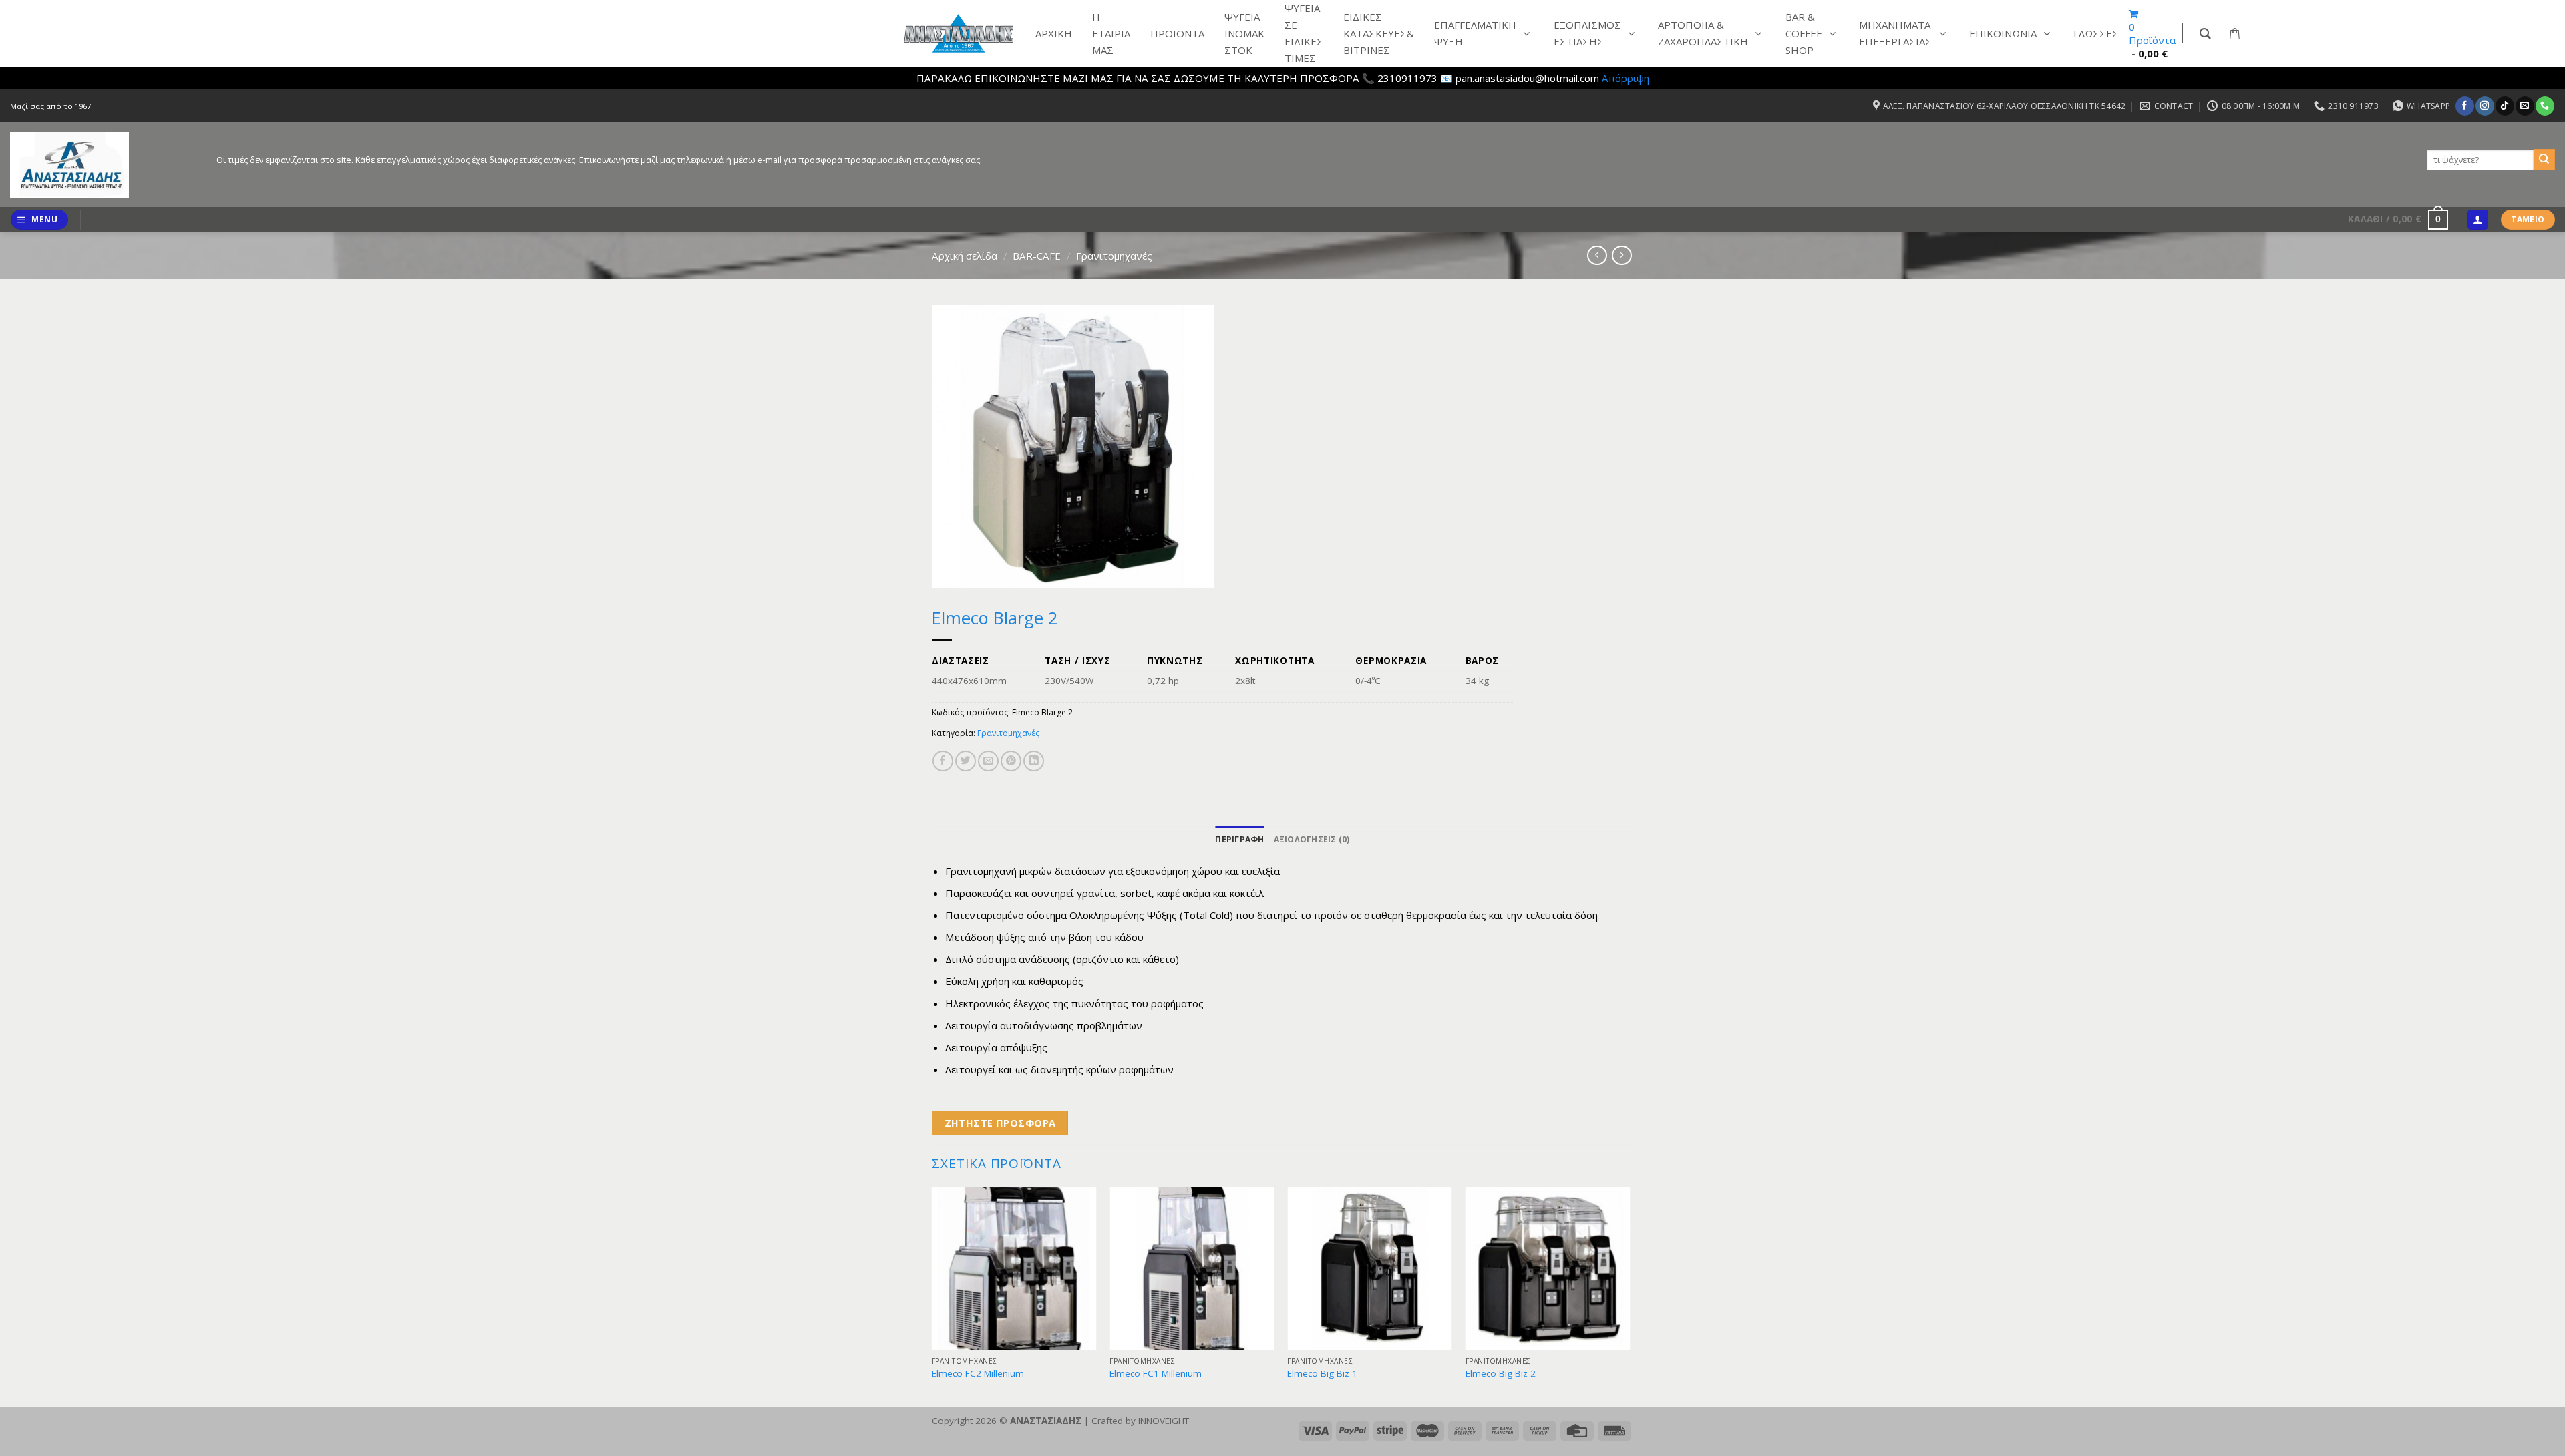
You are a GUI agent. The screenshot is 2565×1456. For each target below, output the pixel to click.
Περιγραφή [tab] (1239, 839)
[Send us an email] (2525, 106)
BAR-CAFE (1037, 256)
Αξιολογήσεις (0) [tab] (1312, 839)
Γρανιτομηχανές (1114, 256)
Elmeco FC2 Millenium (978, 1374)
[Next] (1629, 1296)
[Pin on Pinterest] (1011, 761)
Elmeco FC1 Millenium (1156, 1374)
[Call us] (2545, 106)
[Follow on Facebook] (2464, 106)
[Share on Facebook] (943, 761)
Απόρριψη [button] (1626, 78)
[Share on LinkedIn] (1034, 761)
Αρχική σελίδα (965, 256)
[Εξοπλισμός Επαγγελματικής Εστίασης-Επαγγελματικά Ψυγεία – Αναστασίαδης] (103, 165)
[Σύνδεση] (2477, 220)
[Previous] (932, 1296)
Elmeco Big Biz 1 (1322, 1374)
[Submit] (2544, 160)
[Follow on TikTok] (2505, 106)
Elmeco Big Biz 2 (1501, 1374)
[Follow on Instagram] (2485, 106)
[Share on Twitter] (966, 761)
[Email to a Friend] (988, 761)
